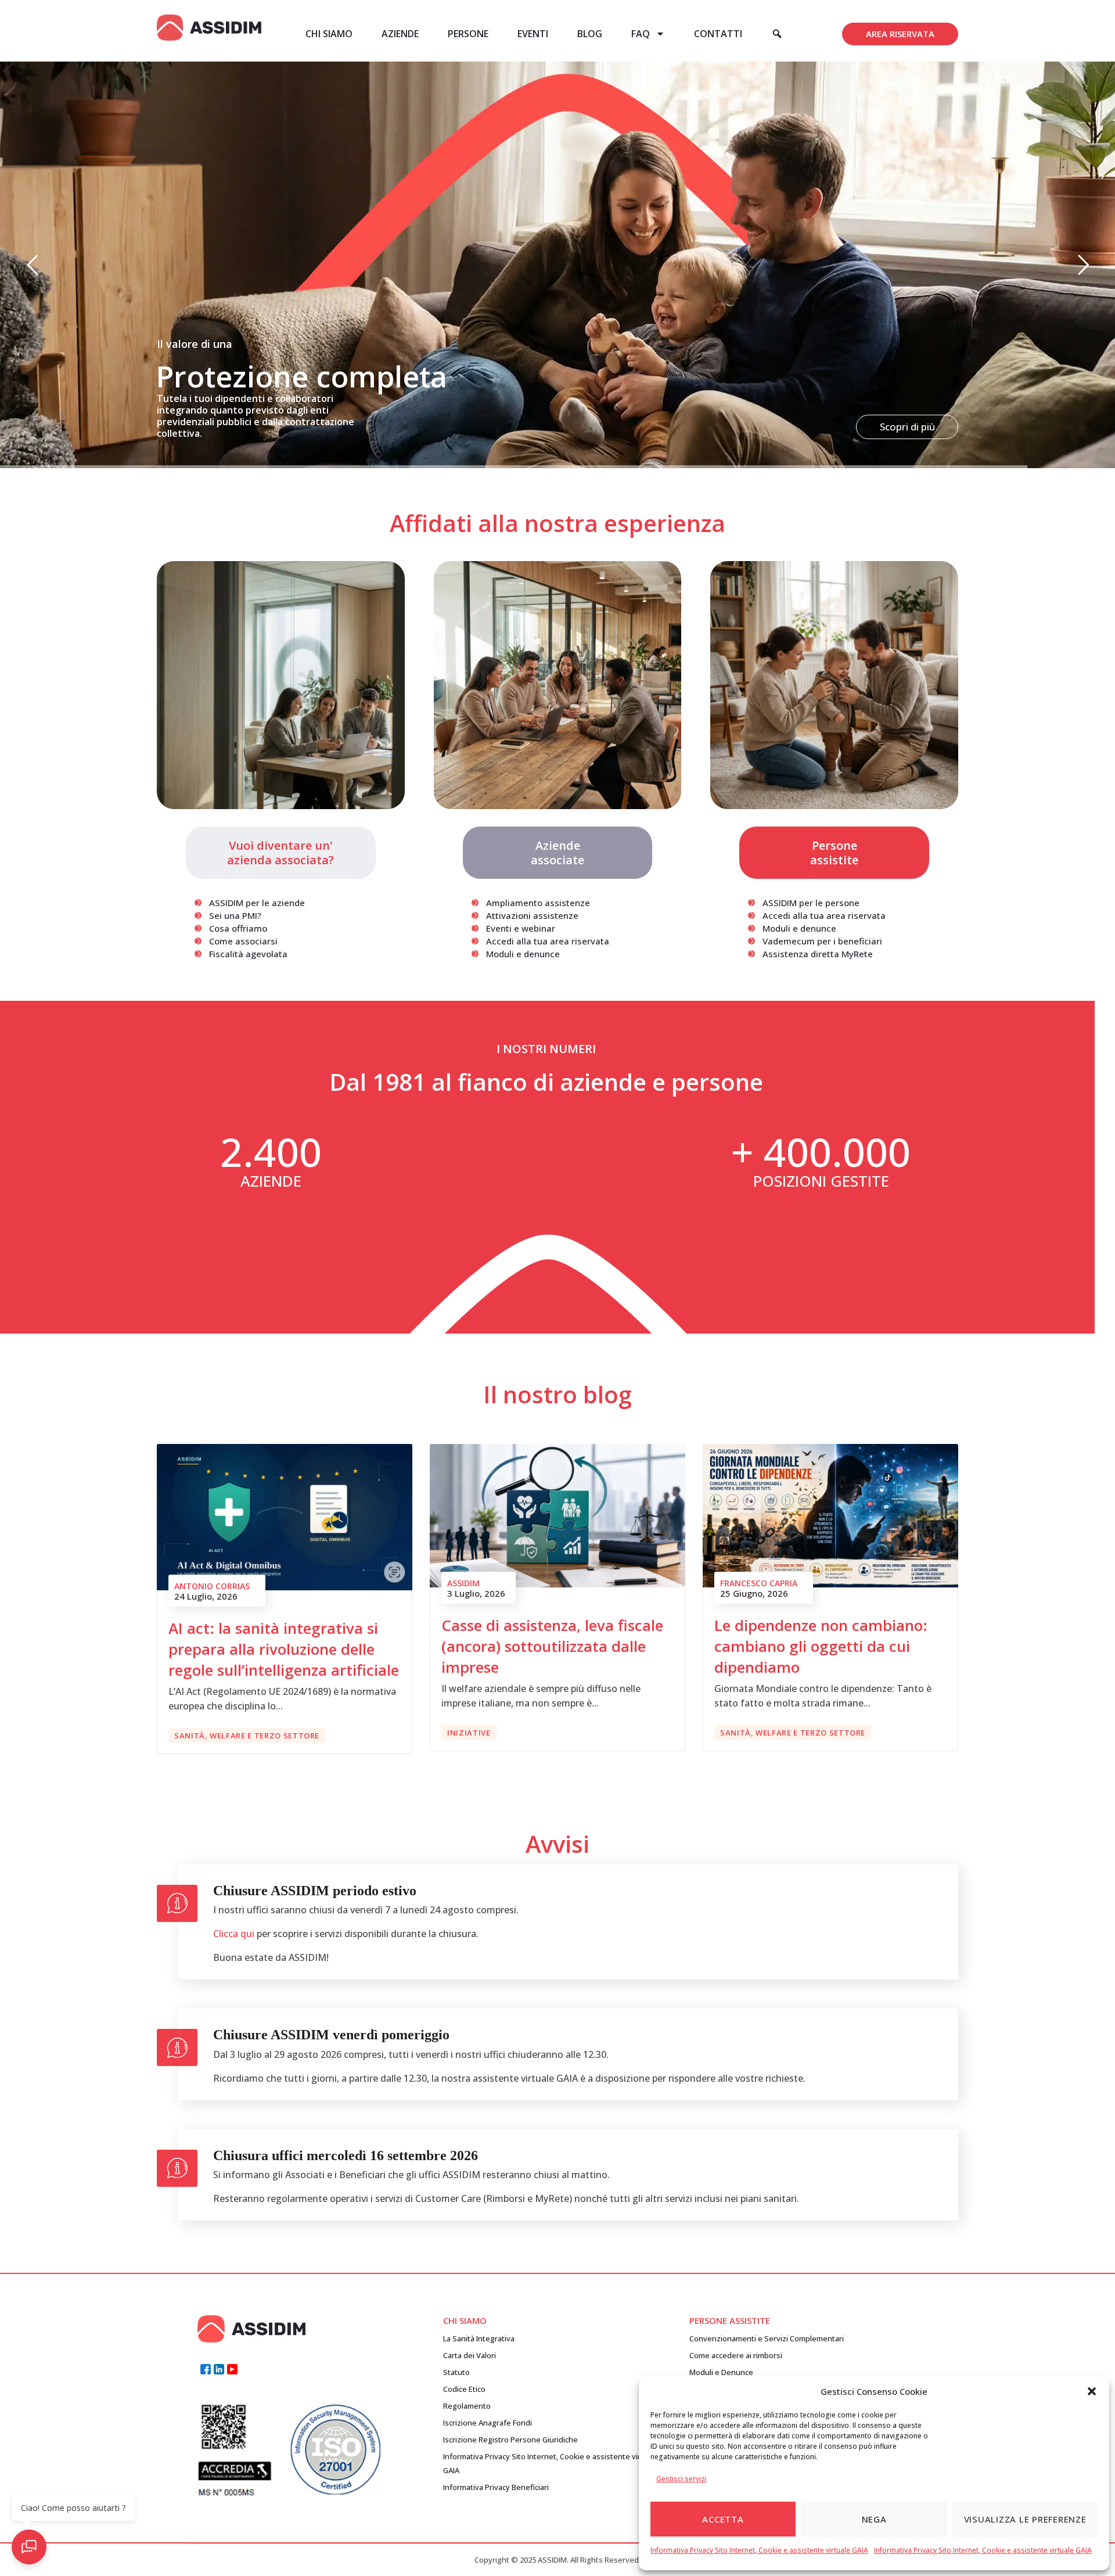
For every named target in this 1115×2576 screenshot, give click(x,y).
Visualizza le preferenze (1025, 2519)
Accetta (723, 2519)
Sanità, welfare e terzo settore (247, 1736)
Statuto (456, 2372)
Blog (590, 34)
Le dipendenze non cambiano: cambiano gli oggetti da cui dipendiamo (821, 1646)
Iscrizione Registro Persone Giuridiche (510, 2440)
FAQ (641, 34)
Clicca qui (234, 1934)
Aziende (400, 34)
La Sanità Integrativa (479, 2338)
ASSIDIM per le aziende (257, 903)
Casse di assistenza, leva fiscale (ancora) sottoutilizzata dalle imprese (552, 1646)
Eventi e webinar (521, 928)
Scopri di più (907, 427)
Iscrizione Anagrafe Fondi (488, 2423)
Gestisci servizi (681, 2479)
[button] (1092, 2391)
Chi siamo (329, 34)
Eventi (533, 34)
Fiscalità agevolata (248, 954)
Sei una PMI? (235, 915)
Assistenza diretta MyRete (818, 954)
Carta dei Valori (470, 2355)
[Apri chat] (29, 2547)
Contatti (718, 34)
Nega (874, 2519)
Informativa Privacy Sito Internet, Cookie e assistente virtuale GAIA (759, 2550)
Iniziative (469, 1733)
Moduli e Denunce (721, 2372)
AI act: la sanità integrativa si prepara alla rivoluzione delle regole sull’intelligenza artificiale (284, 1649)
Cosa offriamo (238, 928)
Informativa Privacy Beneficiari (496, 2487)
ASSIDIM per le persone (811, 903)
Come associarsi (243, 941)
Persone (468, 34)
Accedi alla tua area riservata (548, 941)
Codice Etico (464, 2389)
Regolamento (467, 2406)
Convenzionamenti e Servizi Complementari (767, 2338)
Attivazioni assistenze (532, 915)
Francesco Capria (759, 1583)
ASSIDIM (463, 1583)
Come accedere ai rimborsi (736, 2355)
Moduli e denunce (523, 954)
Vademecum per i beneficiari (822, 941)
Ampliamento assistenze (538, 903)
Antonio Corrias (212, 1586)
